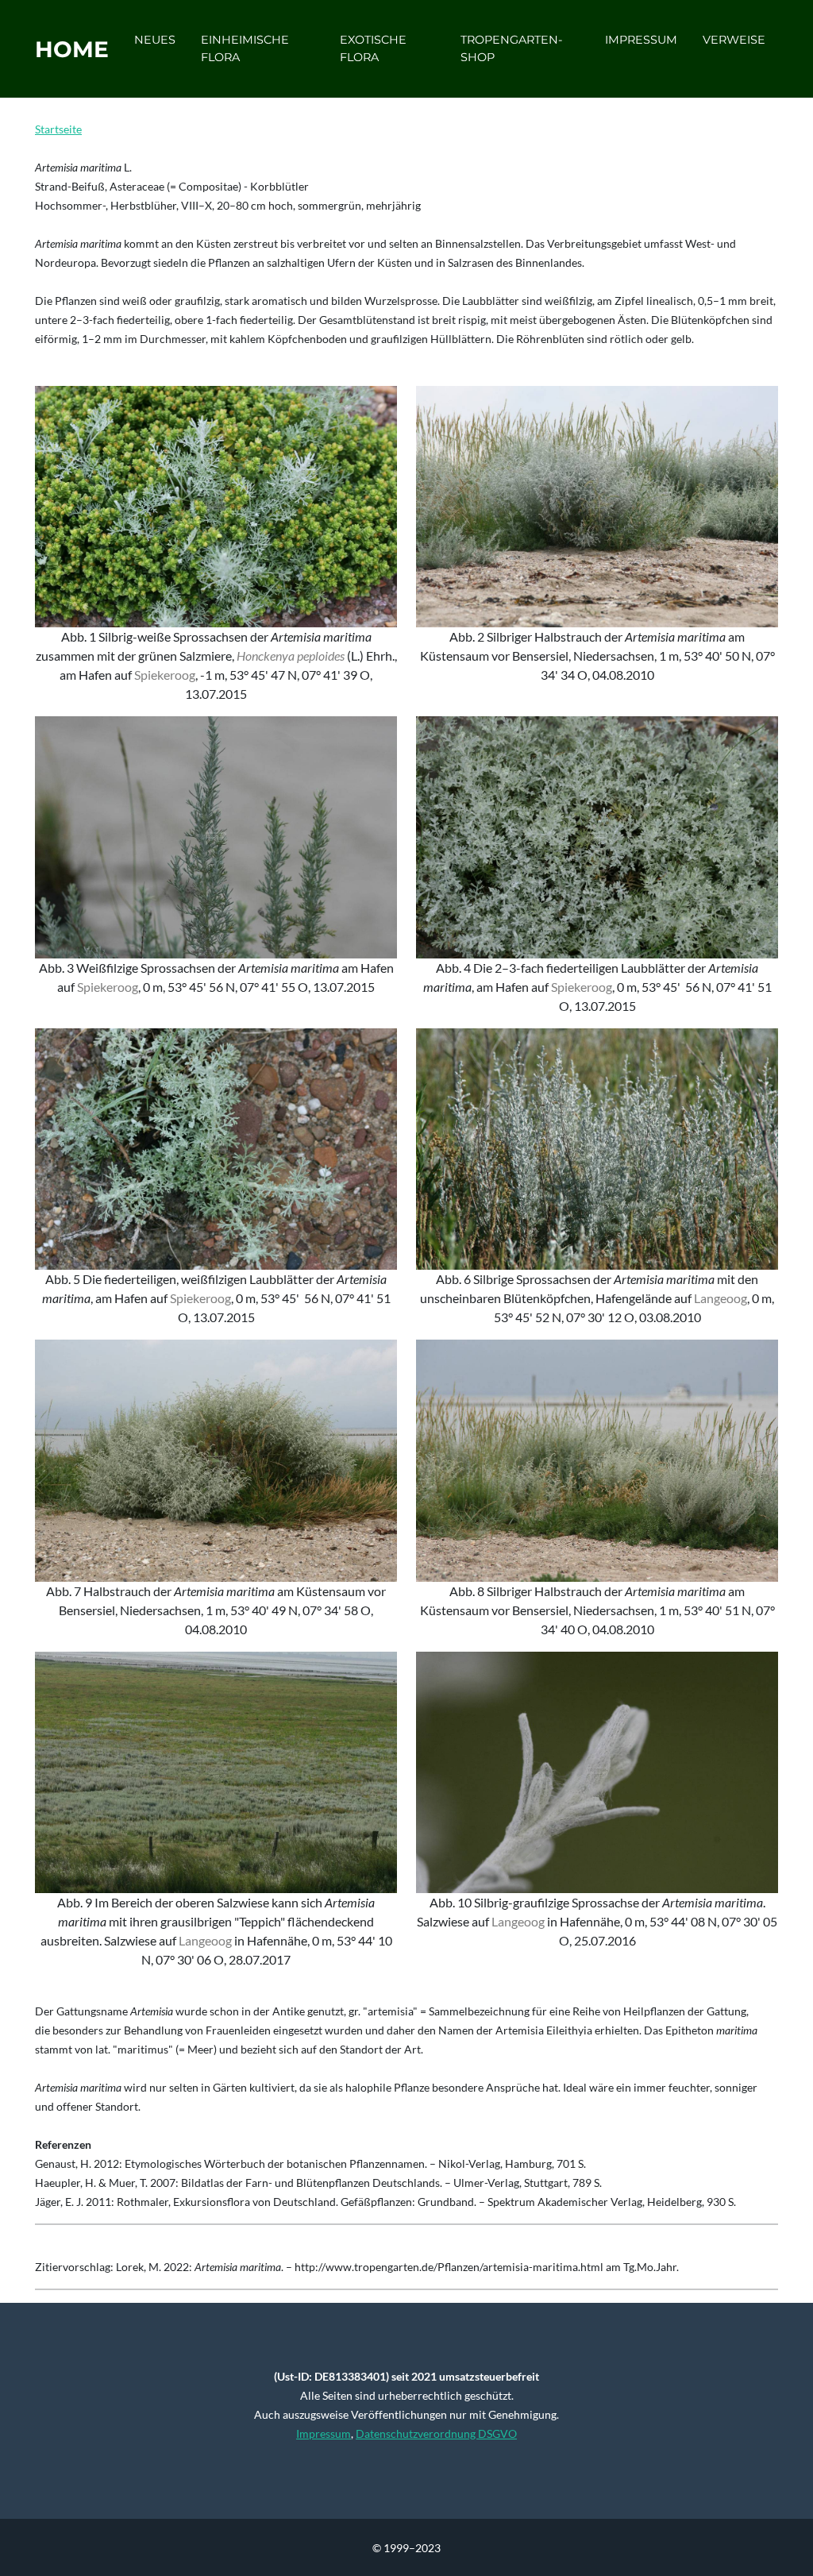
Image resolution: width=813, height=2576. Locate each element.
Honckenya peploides (291, 656)
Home (72, 49)
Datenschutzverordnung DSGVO (436, 2433)
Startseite (58, 129)
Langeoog (721, 1298)
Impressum (641, 40)
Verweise (734, 40)
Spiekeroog (165, 675)
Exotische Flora (373, 48)
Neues (155, 40)
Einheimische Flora (245, 48)
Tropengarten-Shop (512, 48)
